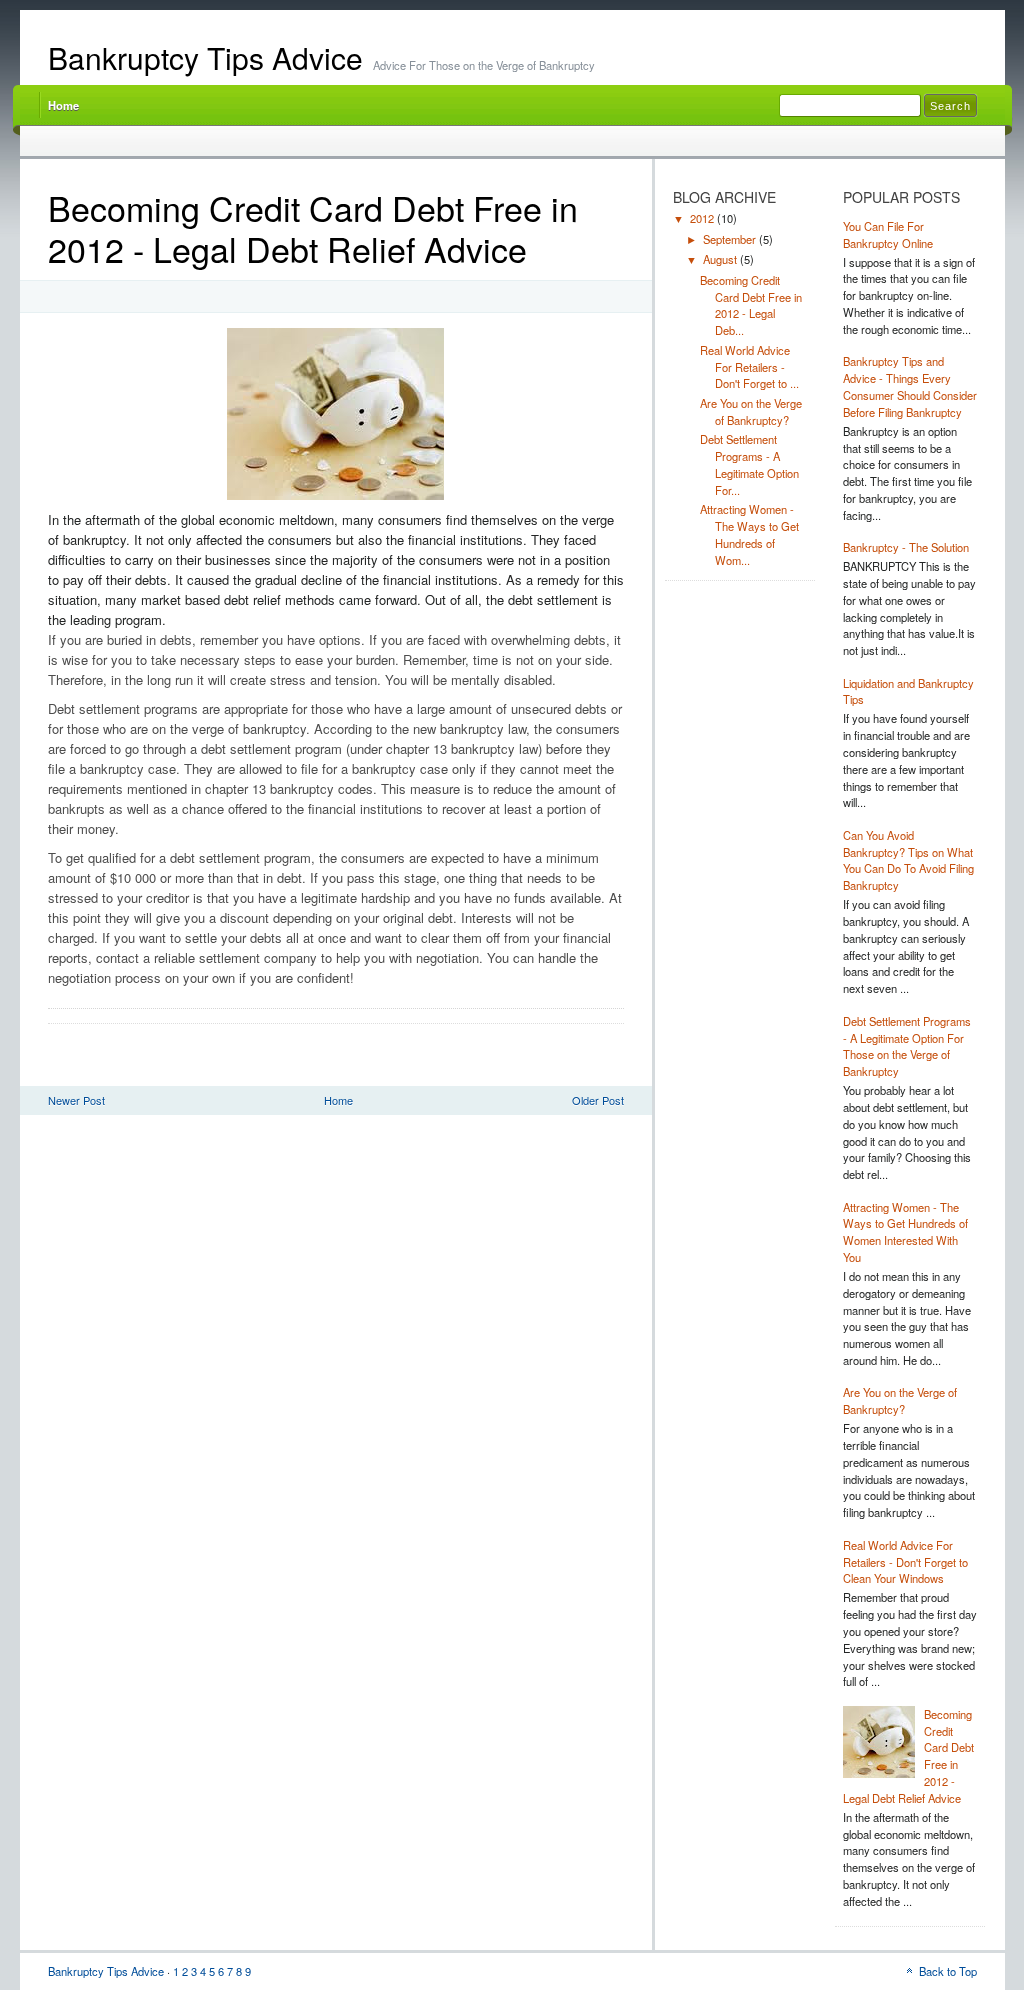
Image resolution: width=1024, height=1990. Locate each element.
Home (63, 105)
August (721, 259)
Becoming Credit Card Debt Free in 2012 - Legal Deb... (751, 305)
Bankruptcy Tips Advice (205, 57)
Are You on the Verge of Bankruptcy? (751, 411)
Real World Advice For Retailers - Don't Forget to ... (749, 367)
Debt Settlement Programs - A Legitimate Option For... (749, 464)
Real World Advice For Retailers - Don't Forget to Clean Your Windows (905, 1562)
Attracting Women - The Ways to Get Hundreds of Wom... (749, 534)
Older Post (598, 1100)
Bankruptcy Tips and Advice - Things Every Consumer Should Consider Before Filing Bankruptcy (910, 386)
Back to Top (948, 1971)
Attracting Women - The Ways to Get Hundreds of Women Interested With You (905, 1232)
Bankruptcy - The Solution (906, 547)
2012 (703, 218)
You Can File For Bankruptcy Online (888, 234)
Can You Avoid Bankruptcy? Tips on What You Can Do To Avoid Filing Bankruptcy (908, 860)
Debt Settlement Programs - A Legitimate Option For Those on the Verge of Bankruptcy (907, 1046)
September (731, 239)
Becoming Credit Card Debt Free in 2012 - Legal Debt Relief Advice (313, 228)
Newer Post (76, 1100)
